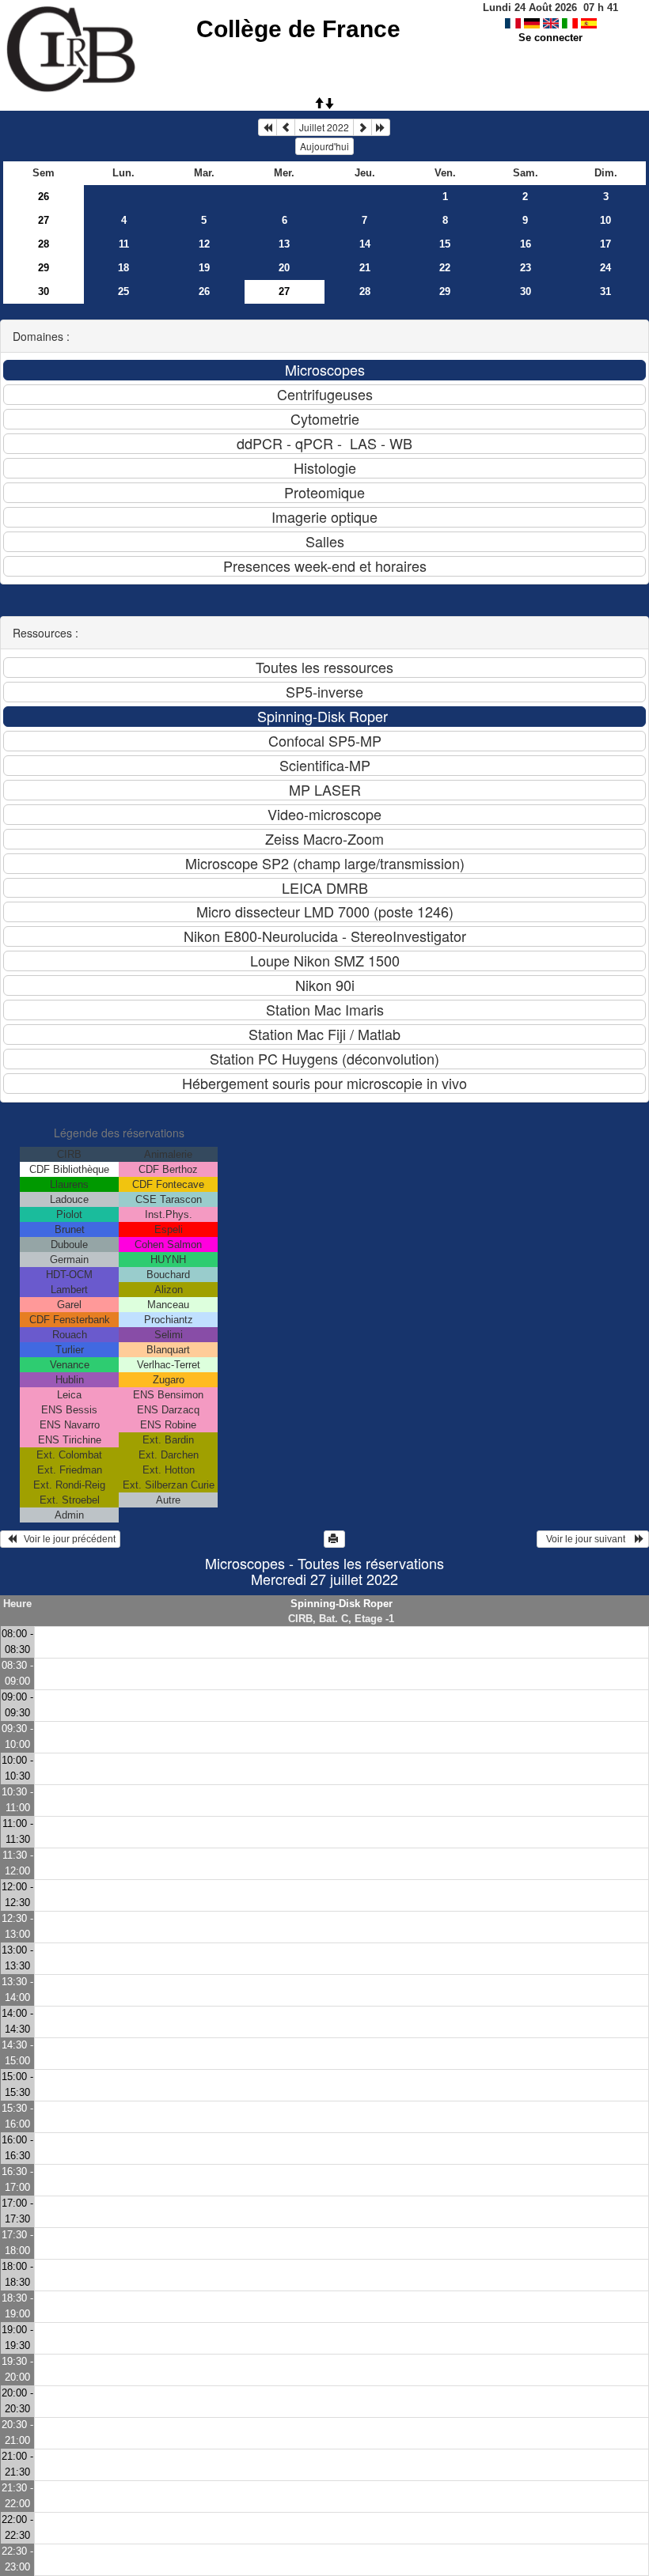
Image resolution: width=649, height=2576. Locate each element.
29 (44, 268)
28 (44, 244)
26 (44, 197)
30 (44, 291)
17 (605, 244)
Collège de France (298, 29)
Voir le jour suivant (588, 1539)
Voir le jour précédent (66, 1539)
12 (204, 244)
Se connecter (550, 38)
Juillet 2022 (324, 127)
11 (124, 244)
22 (445, 268)
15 (445, 244)
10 (605, 220)
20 (284, 268)
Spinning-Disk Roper (342, 1604)
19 (204, 268)
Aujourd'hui (324, 146)
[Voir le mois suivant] (362, 127)
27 (44, 220)
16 (526, 244)
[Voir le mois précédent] (286, 127)
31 (605, 291)
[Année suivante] (381, 127)
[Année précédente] (268, 127)
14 (365, 244)
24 (605, 268)
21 (365, 268)
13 (284, 244)
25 (123, 291)
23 (526, 268)
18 (123, 268)
